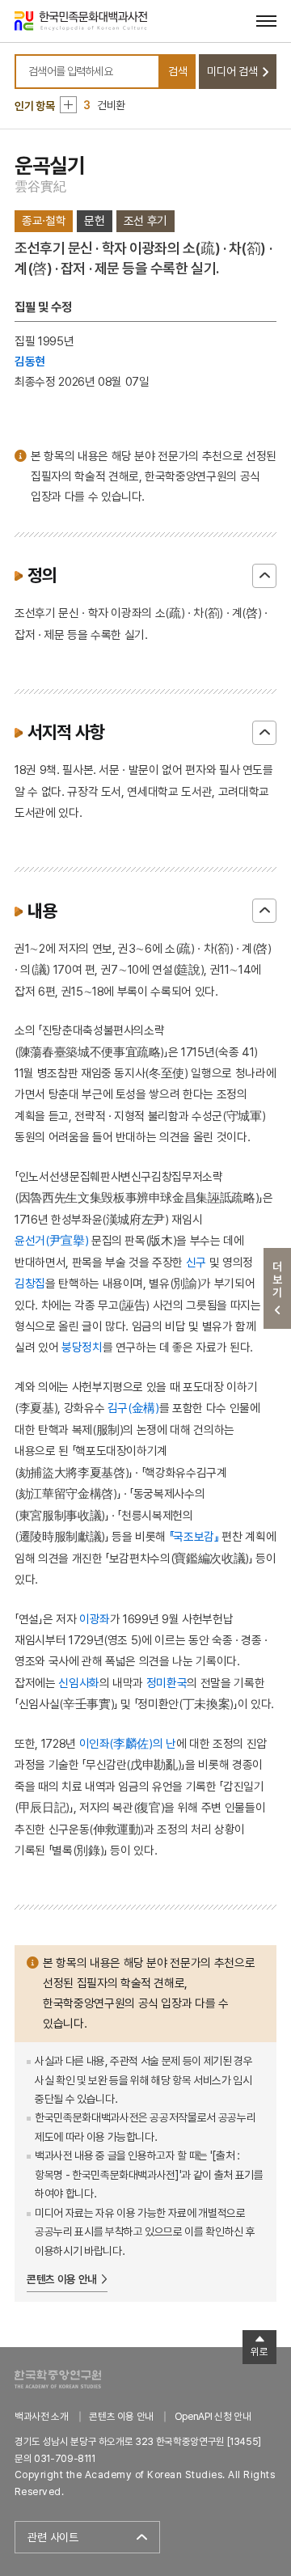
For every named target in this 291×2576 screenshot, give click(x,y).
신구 (196, 1262)
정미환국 (167, 1683)
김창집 (30, 1283)
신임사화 (79, 1683)
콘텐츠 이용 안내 (62, 2279)
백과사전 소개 (42, 2416)
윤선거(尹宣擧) (51, 1240)
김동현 (30, 361)
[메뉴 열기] (266, 21)
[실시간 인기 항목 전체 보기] (68, 105)
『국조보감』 (194, 1536)
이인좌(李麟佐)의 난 (128, 1743)
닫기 (264, 576)
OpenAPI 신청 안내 (213, 2416)
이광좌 (95, 1619)
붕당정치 (82, 1347)
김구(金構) (133, 1408)
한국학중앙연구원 (58, 2379)
